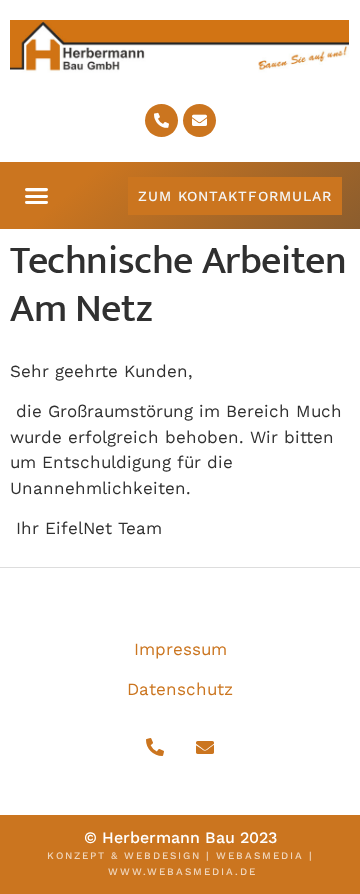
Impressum (180, 649)
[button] (37, 196)
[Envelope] (199, 120)
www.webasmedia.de (182, 871)
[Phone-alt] (161, 120)
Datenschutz (180, 689)
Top (342, 876)
